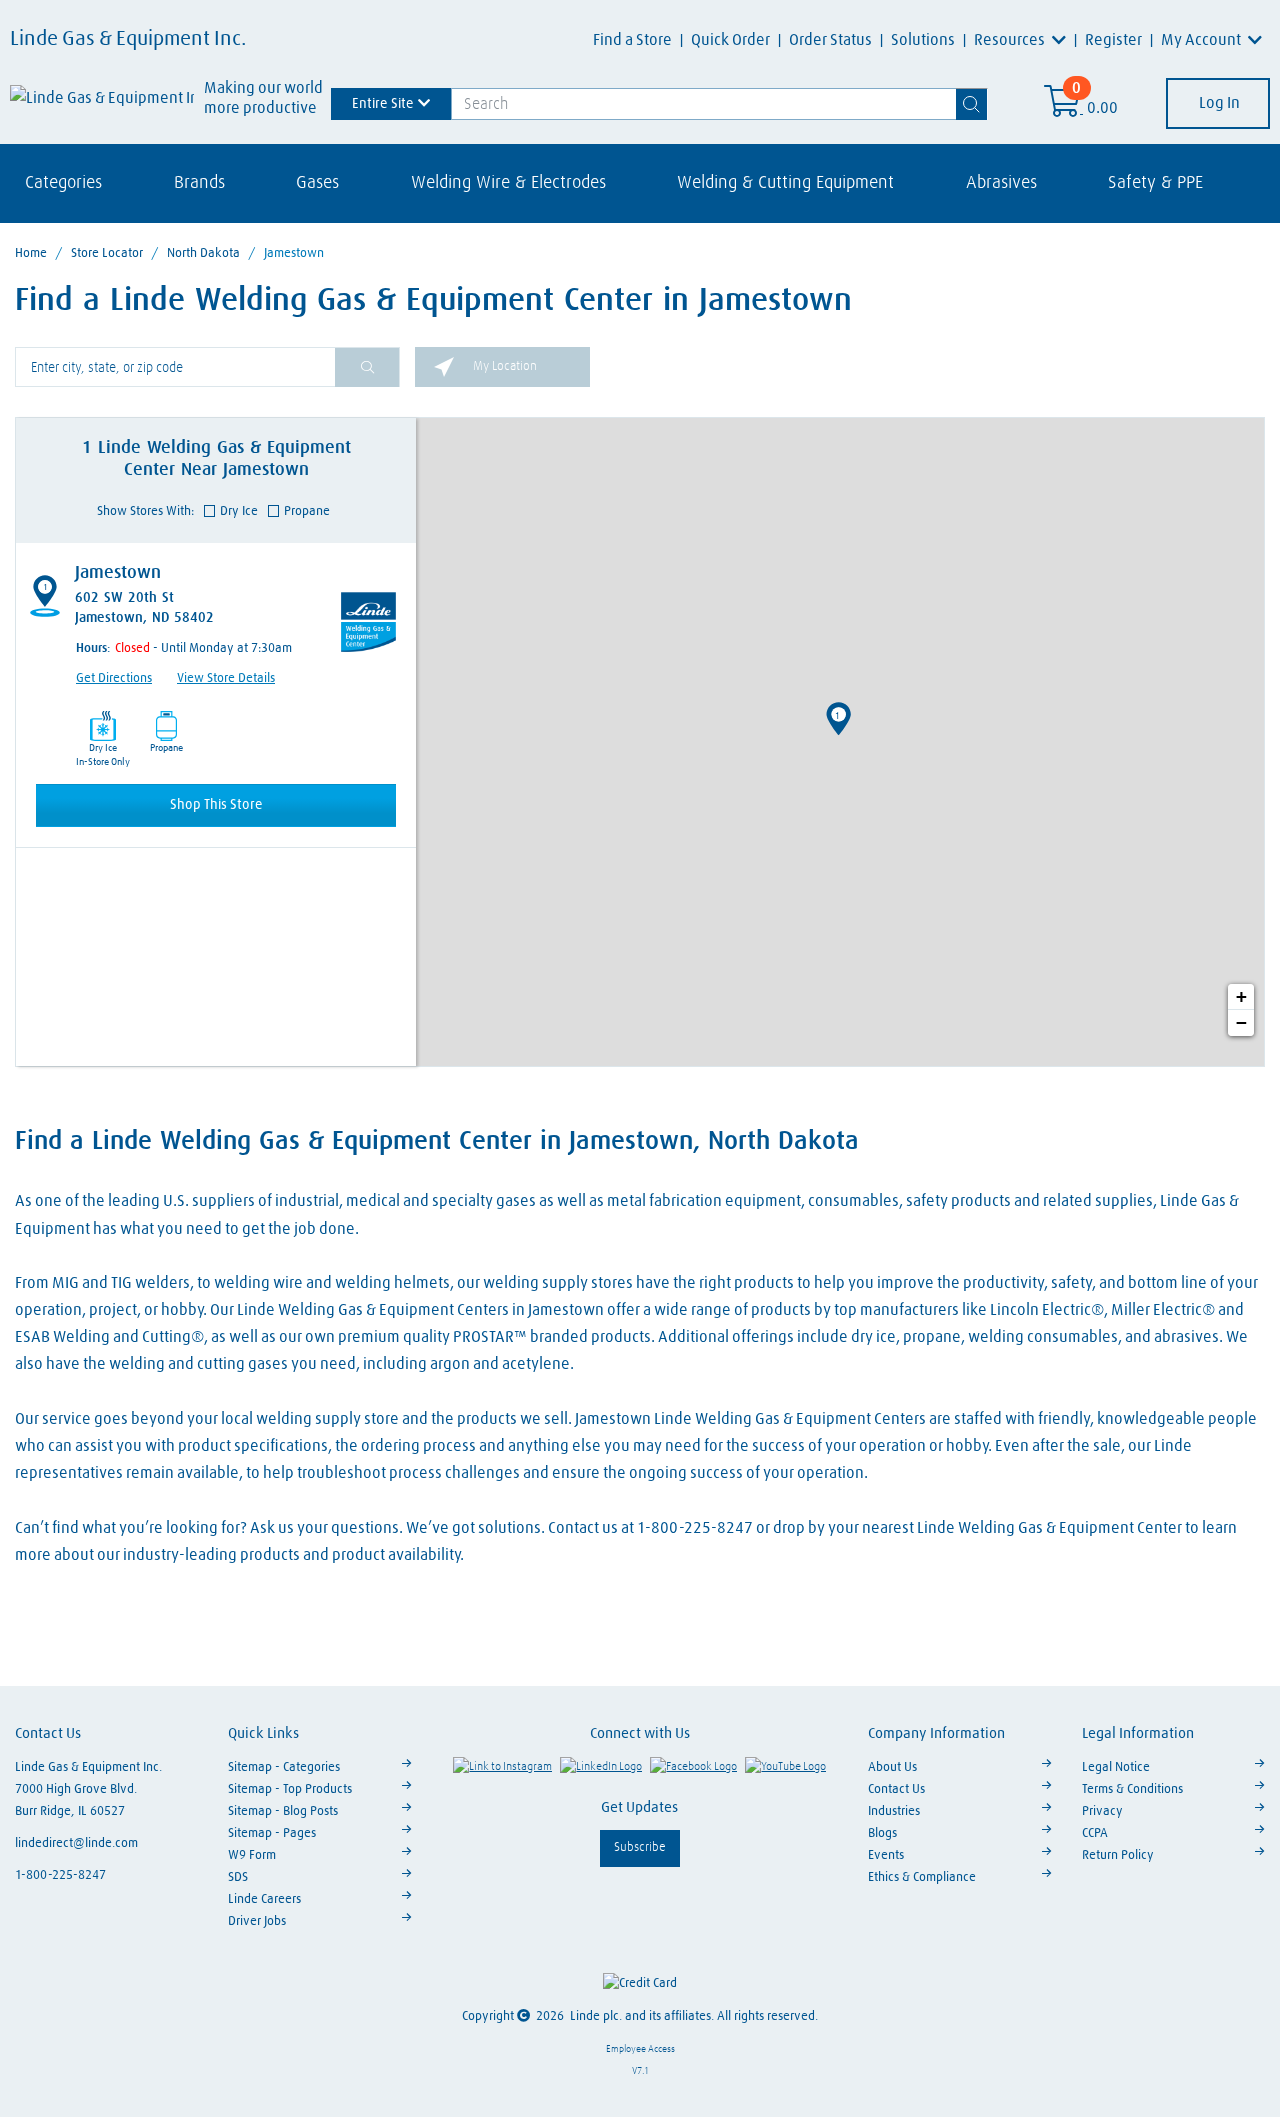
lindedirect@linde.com (76, 1843)
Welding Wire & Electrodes (508, 183)
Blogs (882, 1833)
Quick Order (730, 40)
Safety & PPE (1155, 183)
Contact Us (896, 1789)
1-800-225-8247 (60, 1875)
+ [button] (1241, 996)
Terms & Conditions (1132, 1789)
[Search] (972, 104)
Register (1113, 40)
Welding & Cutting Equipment (785, 183)
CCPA (1095, 1833)
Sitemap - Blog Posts (283, 1811)
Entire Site (383, 103)
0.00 (1102, 108)
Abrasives (1001, 183)
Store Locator (107, 253)
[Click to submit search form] (367, 367)
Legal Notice (1116, 1767)
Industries (894, 1811)
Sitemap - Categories (284, 1767)
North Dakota (203, 253)
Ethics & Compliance (922, 1877)
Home (31, 253)
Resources (1011, 40)
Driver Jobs (257, 1921)
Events (886, 1855)
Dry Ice (239, 511)
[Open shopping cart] (1063, 108)
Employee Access (640, 2049)
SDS (238, 1877)
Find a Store (632, 40)
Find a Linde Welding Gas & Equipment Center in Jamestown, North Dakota (437, 1142)
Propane (307, 511)
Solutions (923, 40)
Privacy (1102, 1811)
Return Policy (1118, 1855)
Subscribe (640, 1847)
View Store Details (226, 678)
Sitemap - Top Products (290, 1789)
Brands (199, 183)
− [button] (1241, 1022)
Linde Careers (264, 1899)
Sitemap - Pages (272, 1833)
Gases (317, 183)
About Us (892, 1767)
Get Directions (114, 678)
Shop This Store (216, 805)
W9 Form (252, 1855)
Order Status (830, 40)
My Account (1202, 40)
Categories (63, 183)
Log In (1218, 103)
